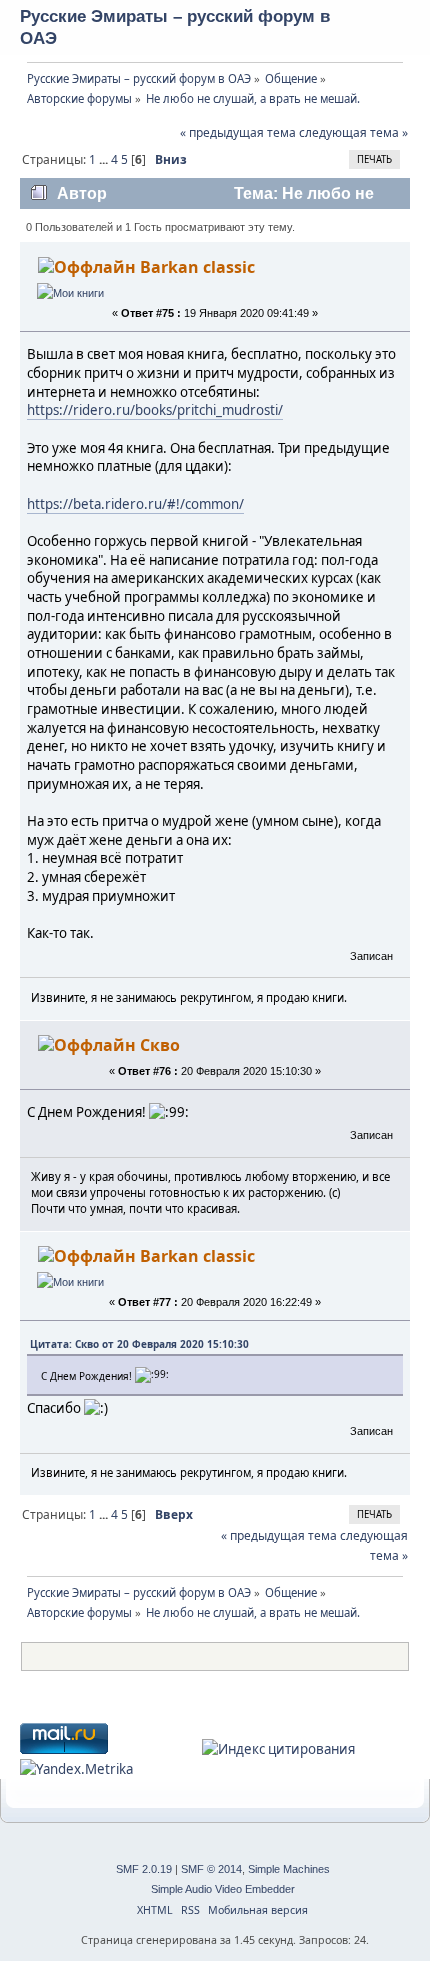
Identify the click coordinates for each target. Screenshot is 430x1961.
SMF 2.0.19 (144, 1869)
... (105, 159)
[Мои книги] (70, 293)
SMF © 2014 (211, 1869)
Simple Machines (289, 1869)
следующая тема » (353, 132)
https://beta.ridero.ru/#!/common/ (135, 504)
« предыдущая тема (238, 132)
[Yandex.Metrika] (76, 1769)
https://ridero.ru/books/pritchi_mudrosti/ (155, 410)
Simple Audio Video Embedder (223, 1889)
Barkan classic (197, 267)
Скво (160, 1045)
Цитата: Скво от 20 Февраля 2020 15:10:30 (139, 1344)
